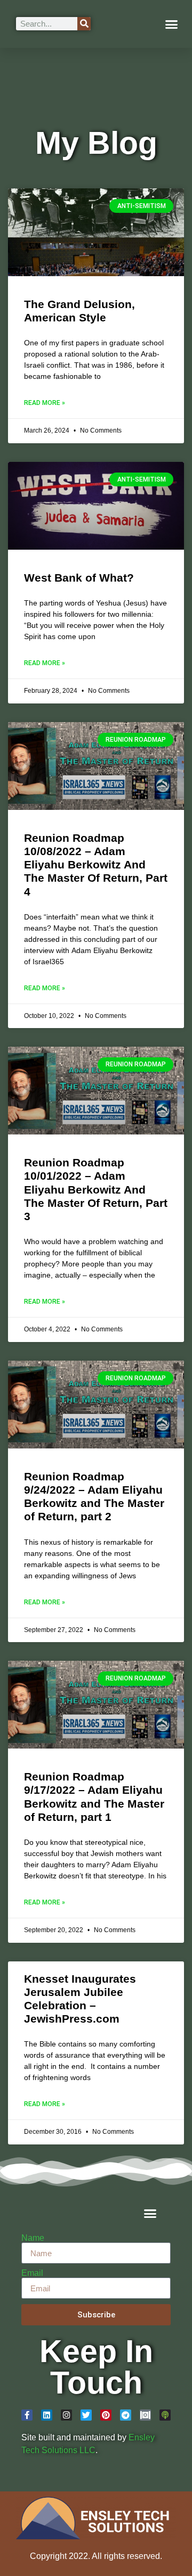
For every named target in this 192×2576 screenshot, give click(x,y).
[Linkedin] (47, 2415)
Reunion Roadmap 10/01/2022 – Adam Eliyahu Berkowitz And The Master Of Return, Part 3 (96, 1189)
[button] (172, 24)
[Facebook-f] (27, 2415)
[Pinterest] (106, 2415)
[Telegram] (126, 2415)
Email (32, 2273)
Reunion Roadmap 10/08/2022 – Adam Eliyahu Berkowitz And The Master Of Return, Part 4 (96, 865)
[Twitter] (86, 2415)
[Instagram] (66, 2415)
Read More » (45, 403)
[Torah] (145, 2415)
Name (33, 2238)
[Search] (84, 24)
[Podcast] (165, 2415)
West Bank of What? (79, 578)
